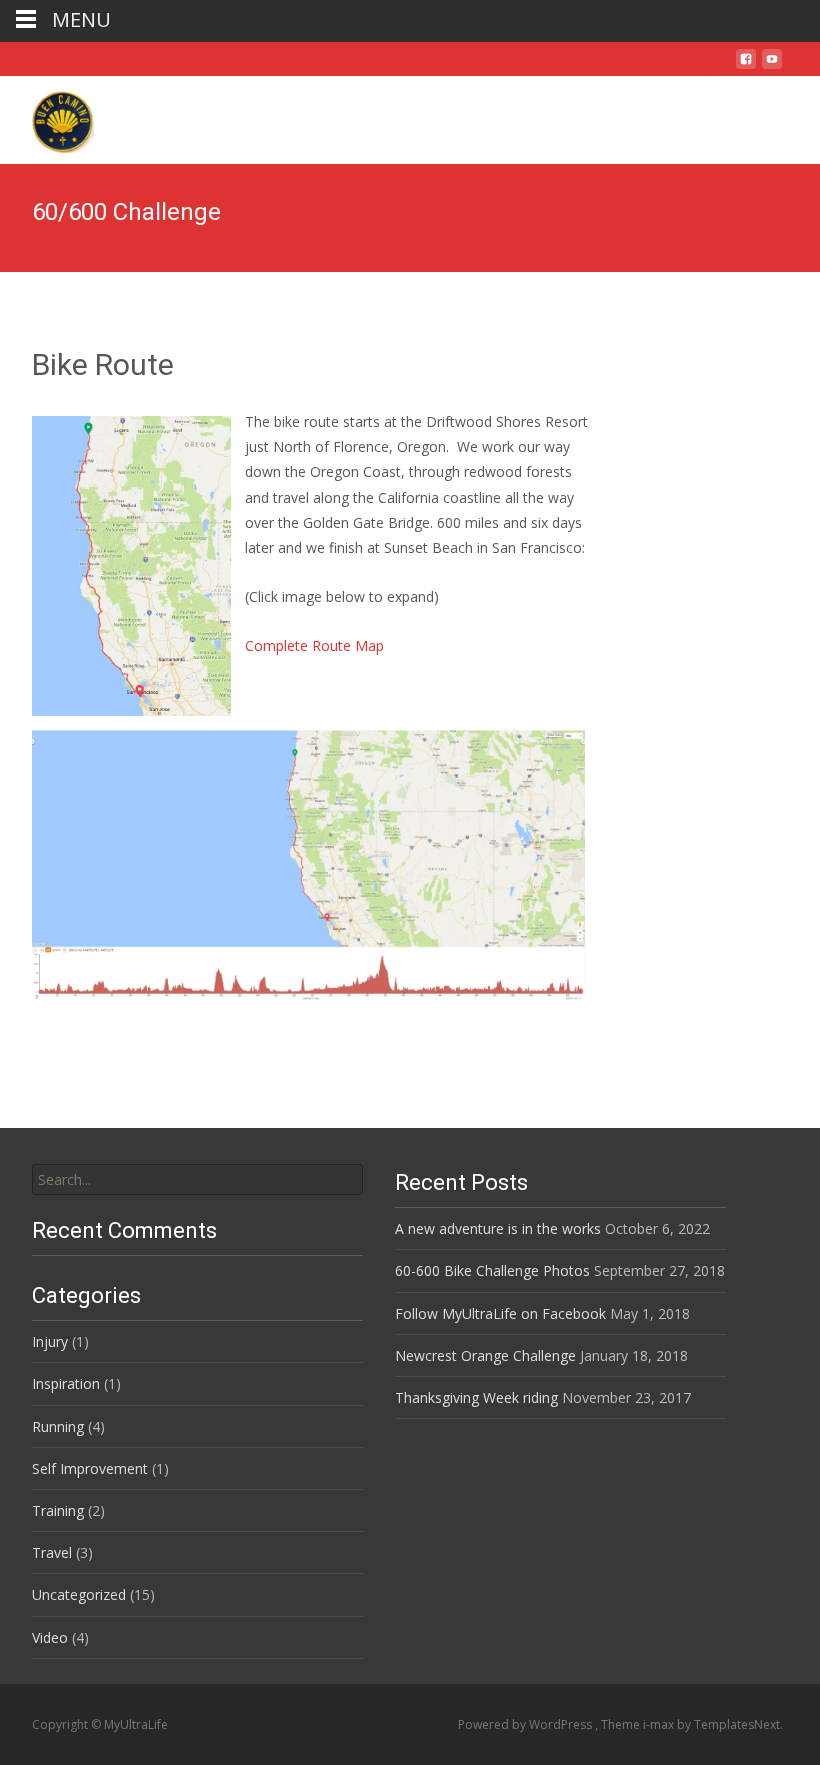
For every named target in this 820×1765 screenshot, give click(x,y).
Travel (52, 1552)
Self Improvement (90, 1468)
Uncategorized (79, 1594)
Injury (50, 1341)
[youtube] (772, 66)
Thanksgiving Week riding (476, 1397)
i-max (660, 1724)
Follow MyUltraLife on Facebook (500, 1313)
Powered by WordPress (526, 1724)
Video (50, 1637)
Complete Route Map (314, 645)
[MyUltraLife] (47, 116)
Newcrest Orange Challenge (485, 1355)
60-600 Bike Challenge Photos (492, 1270)
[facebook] (746, 66)
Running (58, 1426)
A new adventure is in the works (498, 1228)
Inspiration (66, 1383)
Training (58, 1510)
